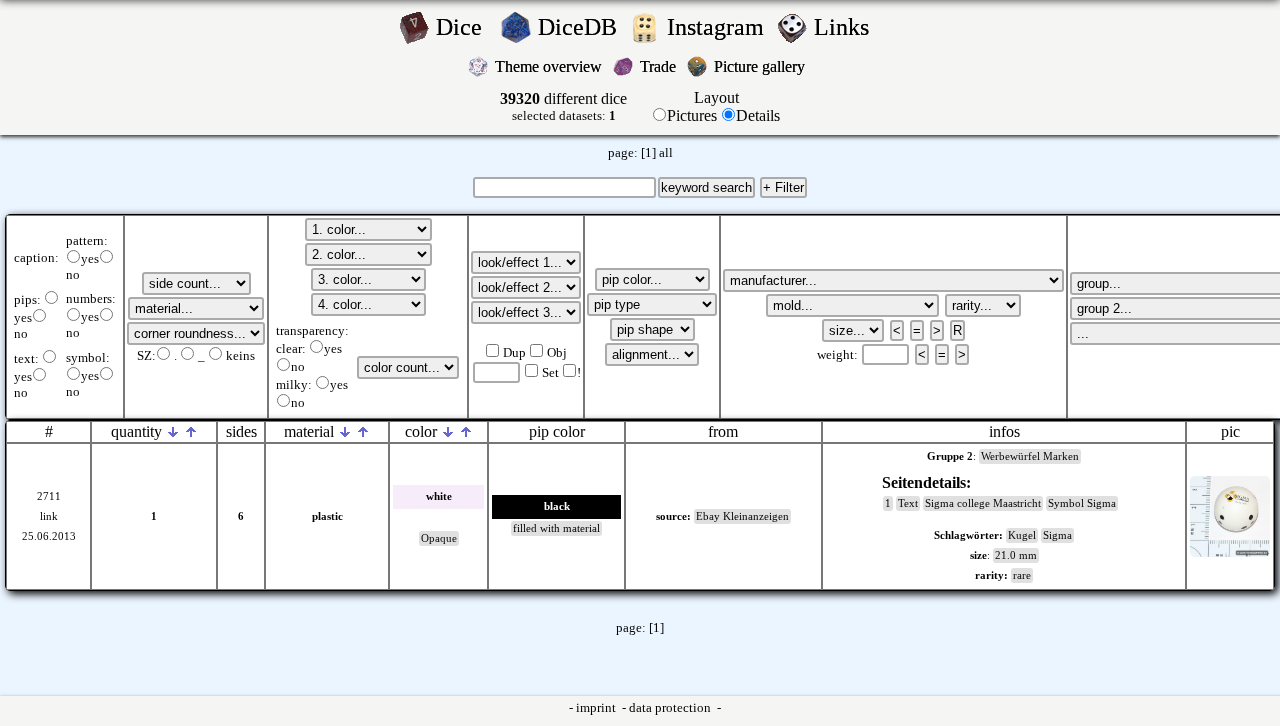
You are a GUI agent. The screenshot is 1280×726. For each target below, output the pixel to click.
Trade (660, 66)
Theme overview (550, 66)
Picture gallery (763, 66)
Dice (465, 27)
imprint (597, 708)
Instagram (718, 27)
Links (847, 27)
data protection (671, 708)
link (49, 516)
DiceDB (580, 27)
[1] (648, 153)
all (666, 153)
